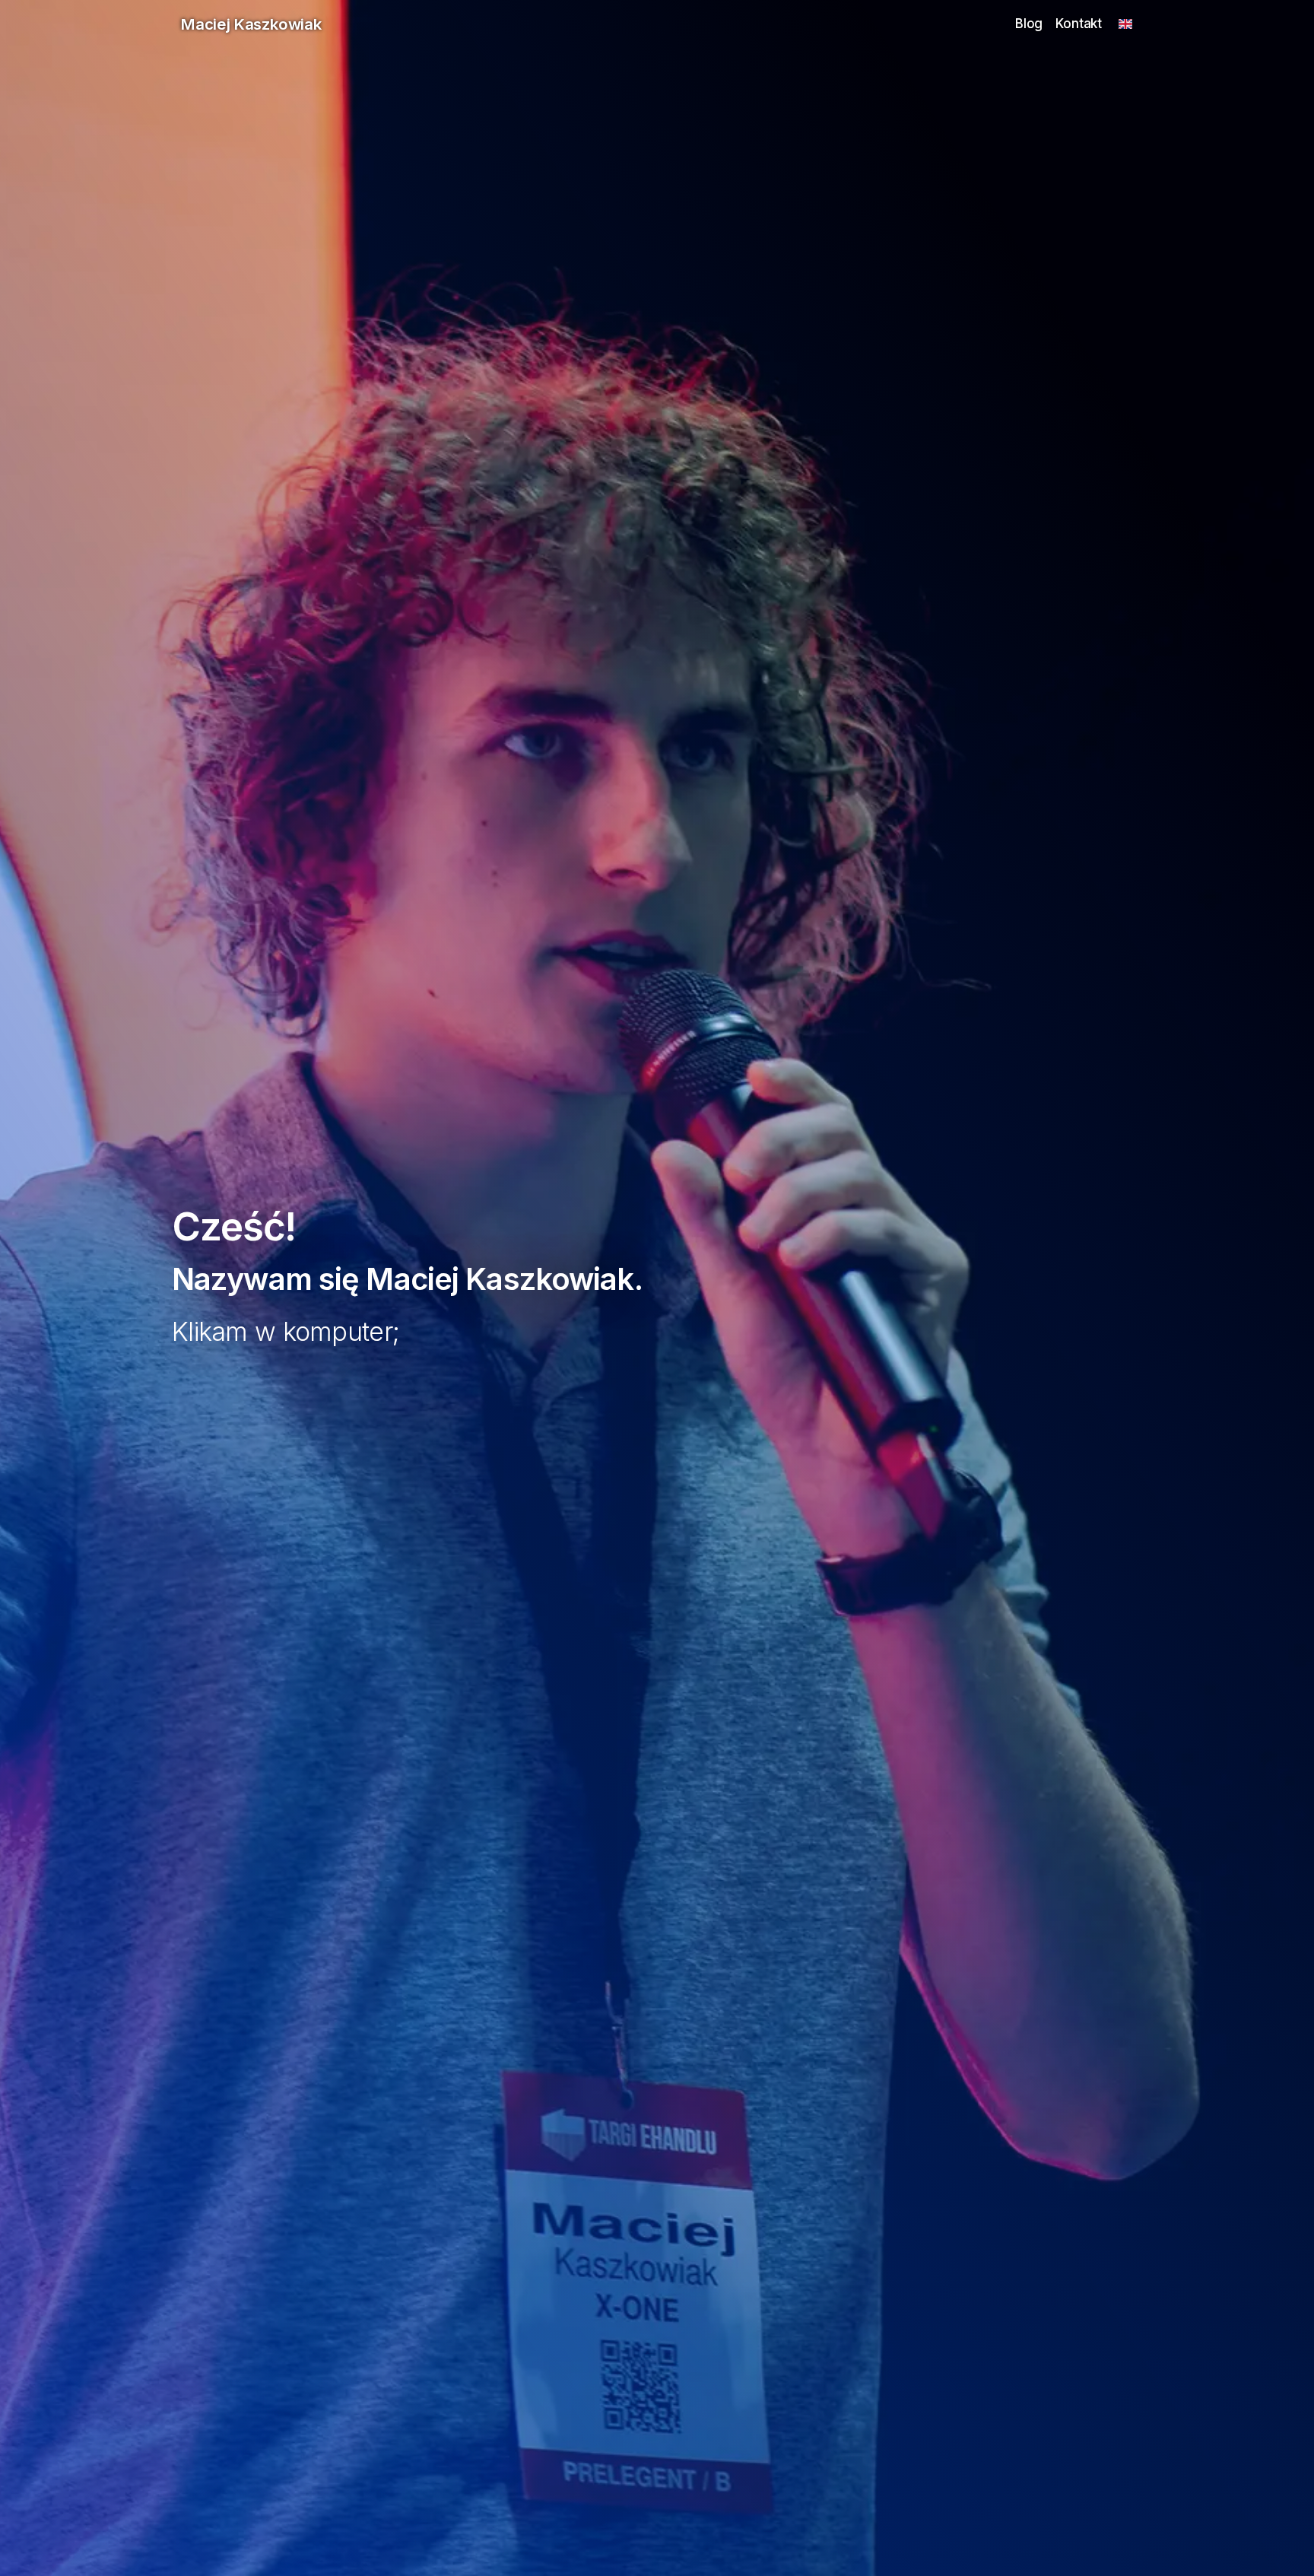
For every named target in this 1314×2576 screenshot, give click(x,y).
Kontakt (1079, 24)
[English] (1125, 24)
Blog (1029, 24)
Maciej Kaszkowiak (251, 24)
